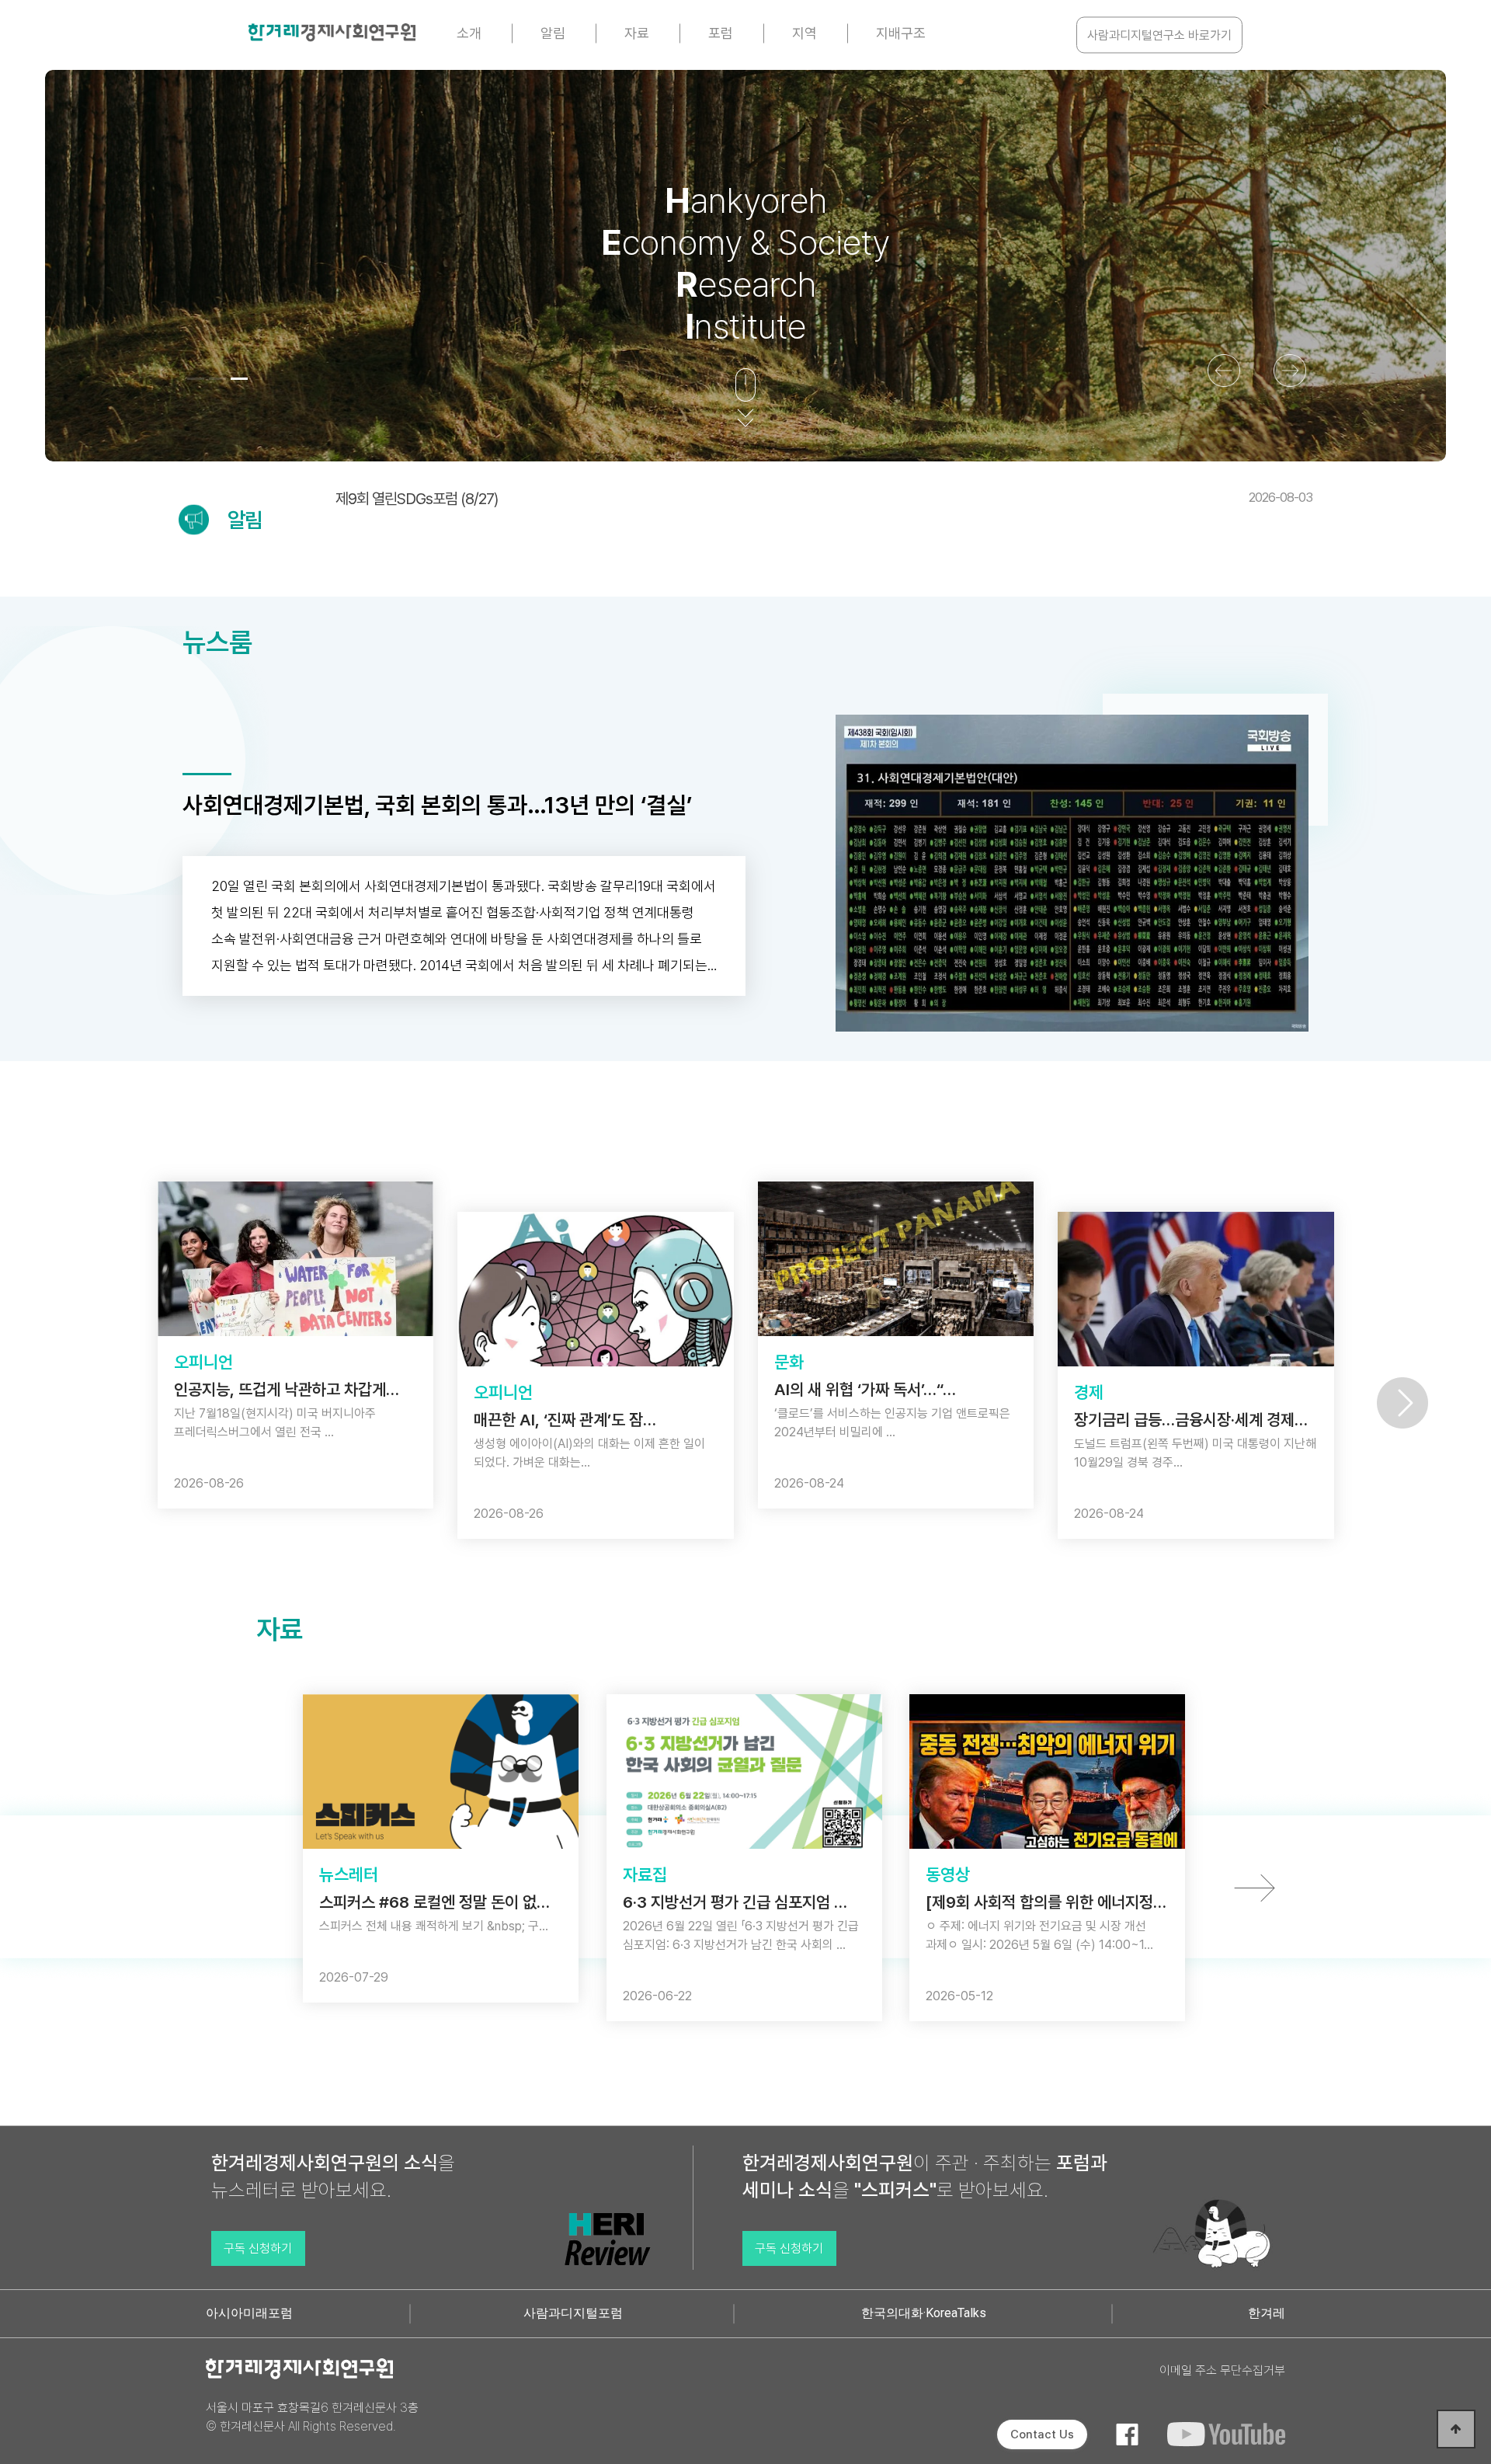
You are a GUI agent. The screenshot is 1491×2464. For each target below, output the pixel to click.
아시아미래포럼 (249, 2313)
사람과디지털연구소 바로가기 (1159, 35)
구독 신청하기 (258, 2248)
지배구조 (901, 33)
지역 (805, 33)
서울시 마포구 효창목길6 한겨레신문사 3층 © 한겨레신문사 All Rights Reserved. (312, 2417)
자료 (637, 33)
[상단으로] (1456, 2429)
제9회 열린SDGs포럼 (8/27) (824, 499)
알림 (553, 33)
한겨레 (1267, 2313)
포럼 (721, 33)
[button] (196, 379)
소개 (469, 33)
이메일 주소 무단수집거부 (1222, 2370)
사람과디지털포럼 (573, 2313)
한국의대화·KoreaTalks (924, 2313)
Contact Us (1042, 2434)
